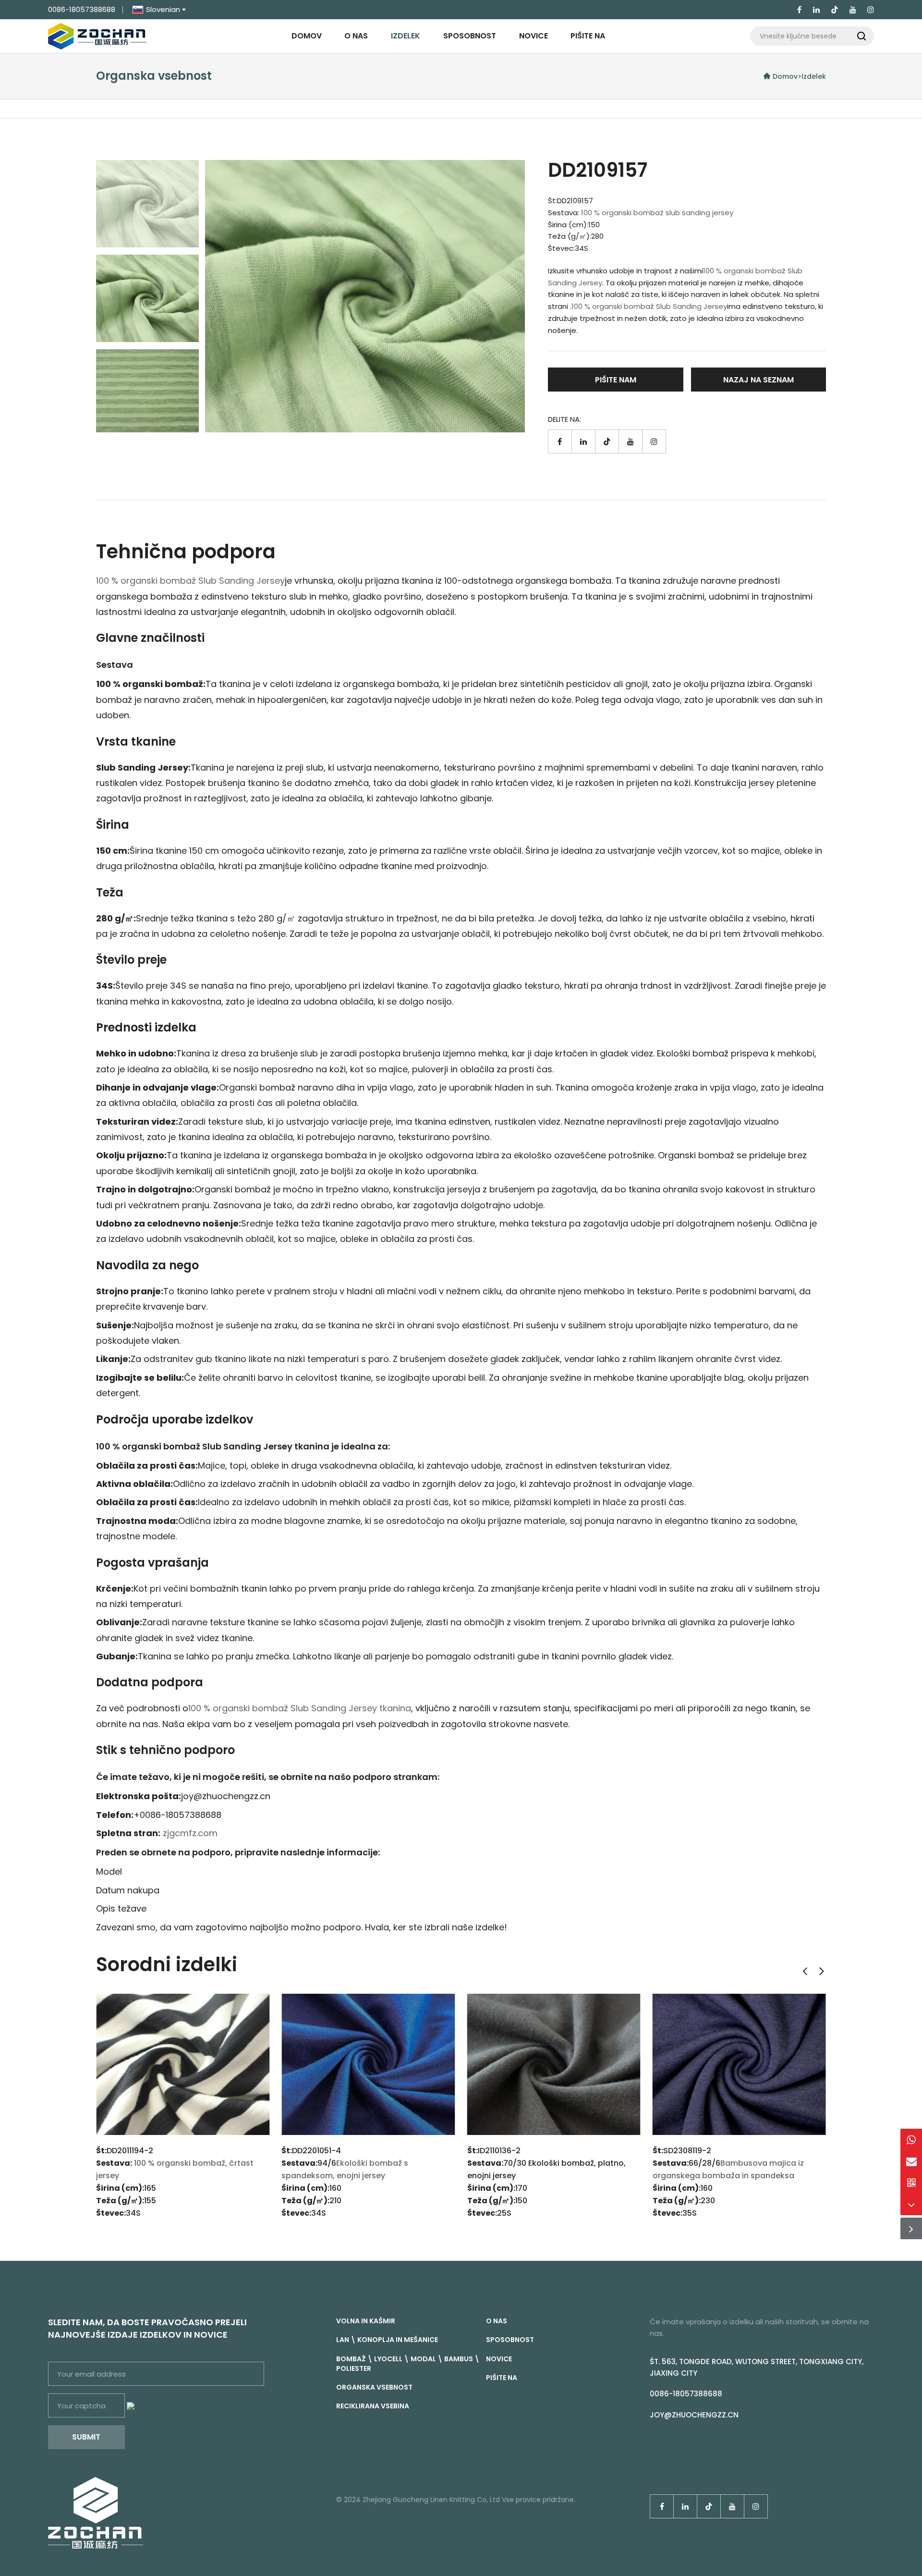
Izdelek (406, 36)
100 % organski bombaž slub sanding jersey (657, 213)
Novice (534, 36)
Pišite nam (616, 380)
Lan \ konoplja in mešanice (387, 2340)
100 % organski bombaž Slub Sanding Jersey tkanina (300, 1708)
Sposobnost (470, 36)
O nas (356, 36)
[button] (805, 1971)
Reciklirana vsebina (373, 2406)
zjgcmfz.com (190, 1833)
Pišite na (588, 36)
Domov (307, 36)
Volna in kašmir (366, 2321)
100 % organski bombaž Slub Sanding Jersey (649, 306)
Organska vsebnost (374, 2387)
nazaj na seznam (758, 380)
